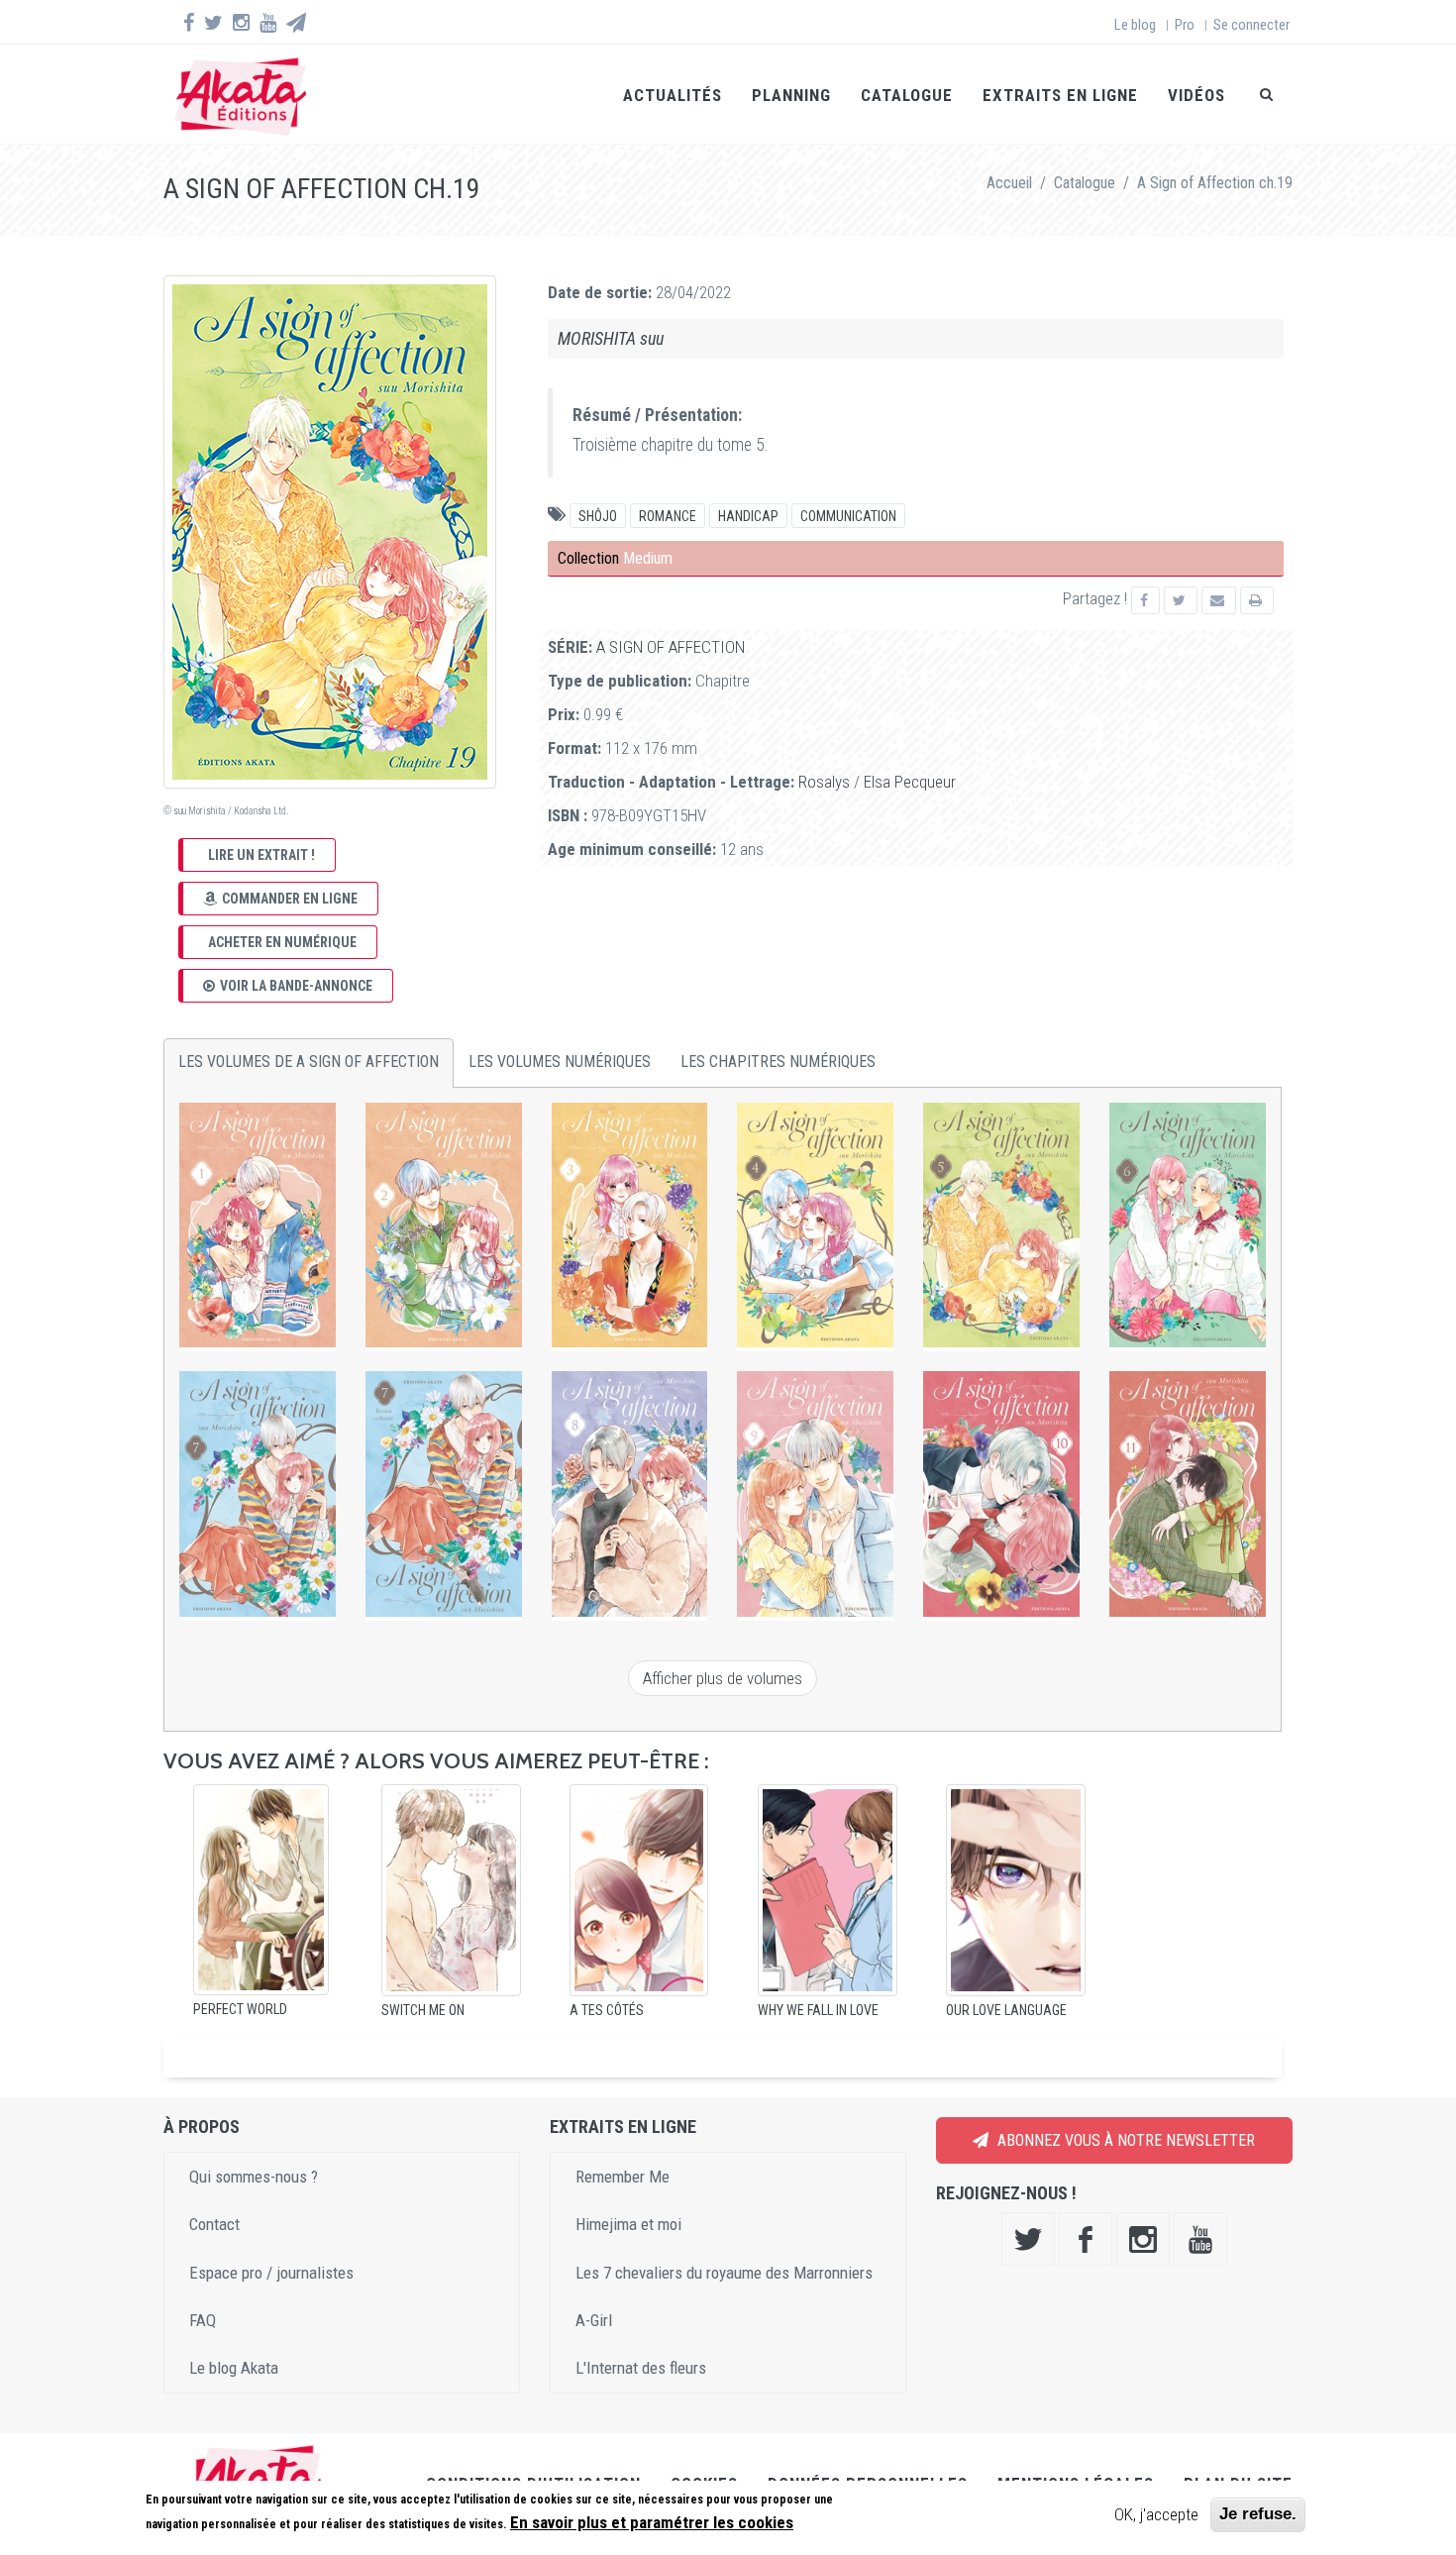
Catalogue (907, 95)
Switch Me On (423, 2010)
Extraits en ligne (1060, 95)
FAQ (203, 2320)
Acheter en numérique (282, 942)
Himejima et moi (628, 2224)
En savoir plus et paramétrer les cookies (652, 2522)
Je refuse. (1258, 2514)
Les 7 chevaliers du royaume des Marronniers (724, 2273)
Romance (668, 516)
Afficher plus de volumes (723, 1678)
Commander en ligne (290, 899)
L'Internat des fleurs (641, 2368)
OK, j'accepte (1156, 2514)
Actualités (673, 95)
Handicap (748, 516)
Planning (791, 95)
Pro (1185, 25)
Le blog (1135, 25)
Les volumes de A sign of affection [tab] (309, 1062)
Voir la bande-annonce (296, 986)
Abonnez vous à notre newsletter (1124, 2140)
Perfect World (240, 2009)
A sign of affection (671, 647)
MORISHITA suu (611, 338)
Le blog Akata (234, 2368)
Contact (214, 2224)
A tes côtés (607, 2010)
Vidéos (1196, 95)
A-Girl (594, 2320)
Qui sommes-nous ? (254, 2177)
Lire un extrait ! (261, 855)
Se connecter (1251, 25)
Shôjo (598, 516)
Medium (648, 558)
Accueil (1009, 183)
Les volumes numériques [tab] (560, 1062)
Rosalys (824, 782)
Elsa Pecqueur (910, 782)
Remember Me (623, 2177)
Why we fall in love (818, 2010)
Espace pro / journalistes (271, 2273)
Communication (848, 516)
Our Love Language (1006, 2010)
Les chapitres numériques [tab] (778, 1062)
